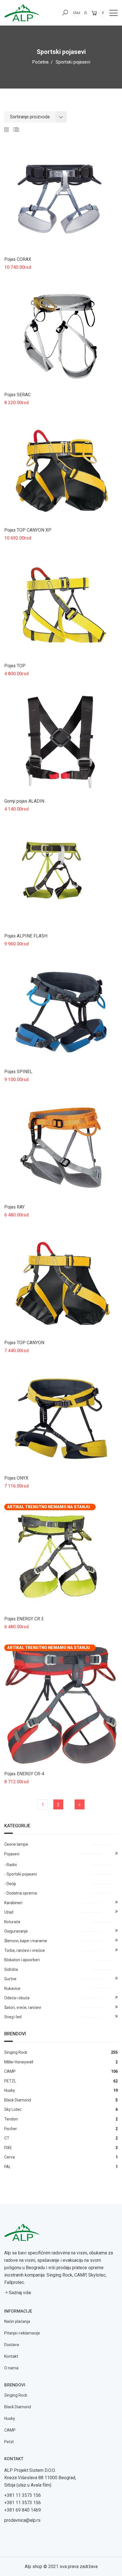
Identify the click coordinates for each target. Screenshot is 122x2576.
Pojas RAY (14, 1207)
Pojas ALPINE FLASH (26, 936)
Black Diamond (18, 2407)
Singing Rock (16, 2395)
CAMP (10, 2430)
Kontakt (11, 2356)
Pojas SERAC (17, 395)
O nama (11, 2368)
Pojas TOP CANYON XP (28, 530)
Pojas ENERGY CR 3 (24, 1619)
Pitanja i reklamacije (22, 2333)
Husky (10, 2418)
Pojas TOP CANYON (24, 1343)
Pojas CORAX (18, 259)
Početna (40, 62)
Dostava (12, 2345)
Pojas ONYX (16, 1478)
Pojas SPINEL (18, 1072)
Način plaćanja (17, 2321)
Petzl (9, 2442)
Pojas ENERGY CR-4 (24, 1774)
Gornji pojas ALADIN (24, 801)
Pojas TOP (15, 666)
